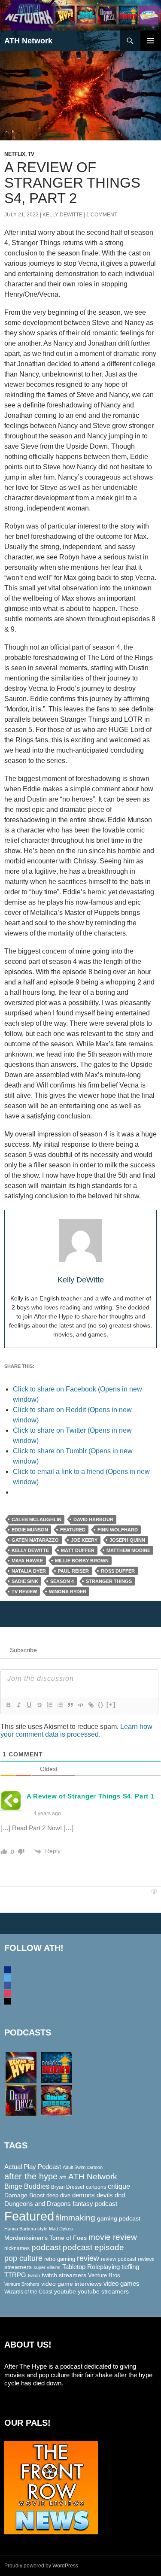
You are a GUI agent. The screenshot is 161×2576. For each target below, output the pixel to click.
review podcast (118, 2259)
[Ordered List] (49, 1705)
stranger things (109, 1581)
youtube (65, 2291)
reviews (146, 2259)
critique (119, 2186)
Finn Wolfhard (118, 1530)
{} (101, 1705)
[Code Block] (80, 1705)
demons (84, 2195)
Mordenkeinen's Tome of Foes (46, 2238)
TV (31, 154)
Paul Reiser (73, 1571)
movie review (113, 2237)
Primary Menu (151, 41)
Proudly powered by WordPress (41, 2566)
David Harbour (93, 1519)
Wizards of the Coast (28, 2292)
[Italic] (18, 1705)
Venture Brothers (22, 2284)
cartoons (96, 2187)
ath (63, 2178)
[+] (111, 1705)
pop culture (23, 2258)
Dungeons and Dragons (38, 2204)
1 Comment (102, 215)
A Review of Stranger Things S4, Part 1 (91, 1796)
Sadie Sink (25, 1581)
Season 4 (62, 1581)
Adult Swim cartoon (83, 2167)
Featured (73, 1530)
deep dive (58, 2195)
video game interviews (71, 2284)
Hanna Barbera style (26, 2229)
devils (105, 2195)
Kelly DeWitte (62, 215)
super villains (47, 2267)
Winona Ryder (68, 1592)
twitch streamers (64, 2275)
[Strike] (39, 1705)
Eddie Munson (30, 1530)
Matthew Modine (128, 1550)
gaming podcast (119, 2218)
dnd (120, 2195)
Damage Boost (24, 2195)
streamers (18, 2267)
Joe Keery (84, 1540)
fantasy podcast (95, 2204)
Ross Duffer (118, 1571)
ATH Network (28, 41)
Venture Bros (104, 2275)
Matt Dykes (61, 2229)
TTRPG (15, 2275)
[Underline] (29, 1705)
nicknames (17, 2248)
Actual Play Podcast (33, 2167)
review (88, 2258)
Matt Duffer (78, 1550)
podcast (46, 2247)
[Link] (91, 1705)
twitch (34, 2275)
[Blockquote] (70, 1705)
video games (122, 2284)
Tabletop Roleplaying (91, 2267)
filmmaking (76, 2218)
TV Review (24, 1592)
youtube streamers (103, 2291)
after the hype (31, 2176)
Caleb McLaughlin (36, 1519)
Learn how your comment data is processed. (76, 1730)
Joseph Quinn (127, 1540)
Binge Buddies (27, 2186)
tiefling (130, 2267)
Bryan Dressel (68, 2187)
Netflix (15, 154)
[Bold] (8, 1705)
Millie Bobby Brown (82, 1561)
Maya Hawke (27, 1561)
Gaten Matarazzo (35, 1540)
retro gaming (60, 2259)
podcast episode (93, 2247)
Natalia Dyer (29, 1571)
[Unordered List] (60, 1705)
